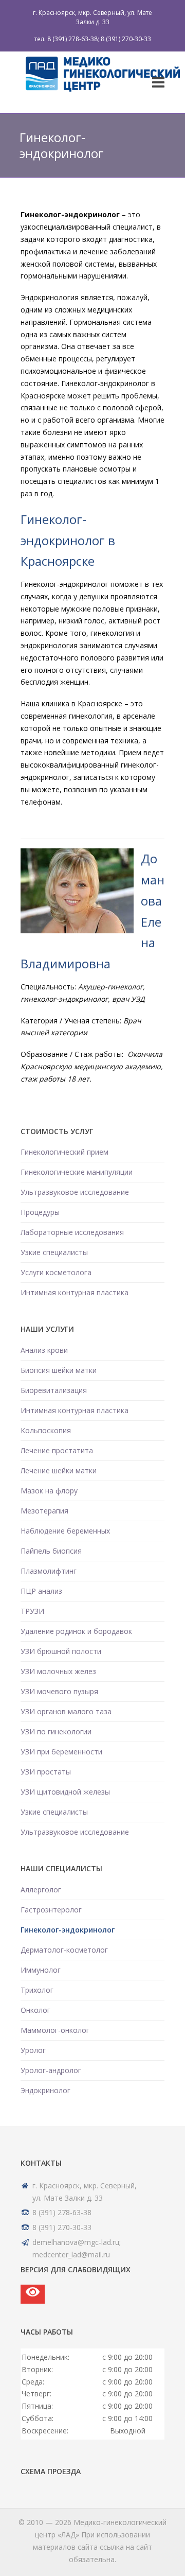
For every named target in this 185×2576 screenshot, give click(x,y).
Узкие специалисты (54, 1252)
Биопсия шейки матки (59, 1370)
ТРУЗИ (32, 1611)
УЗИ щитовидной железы (65, 1792)
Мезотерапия (44, 1511)
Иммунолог (41, 1970)
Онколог (35, 2010)
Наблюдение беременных (65, 1531)
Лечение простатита (57, 1450)
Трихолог (37, 1990)
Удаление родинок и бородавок (76, 1631)
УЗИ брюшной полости (61, 1651)
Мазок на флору (49, 1491)
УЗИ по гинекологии (56, 1731)
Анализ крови (44, 1350)
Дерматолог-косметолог (64, 1950)
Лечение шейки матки (59, 1470)
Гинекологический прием (64, 1152)
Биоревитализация (54, 1390)
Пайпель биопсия (51, 1551)
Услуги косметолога (56, 1272)
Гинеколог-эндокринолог (68, 1930)
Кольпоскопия (46, 1430)
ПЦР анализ (41, 1591)
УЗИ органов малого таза (66, 1711)
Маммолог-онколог (55, 2030)
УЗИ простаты (46, 1772)
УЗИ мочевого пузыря (59, 1691)
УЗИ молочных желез (58, 1671)
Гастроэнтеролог (51, 1910)
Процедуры (40, 1212)
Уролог (33, 2050)
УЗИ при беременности (61, 1752)
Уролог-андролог (51, 2070)
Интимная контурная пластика (75, 1292)
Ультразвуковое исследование (75, 1192)
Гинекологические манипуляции (77, 1172)
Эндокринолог (45, 2090)
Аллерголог (41, 1890)
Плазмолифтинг (49, 1571)
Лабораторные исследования (72, 1232)
